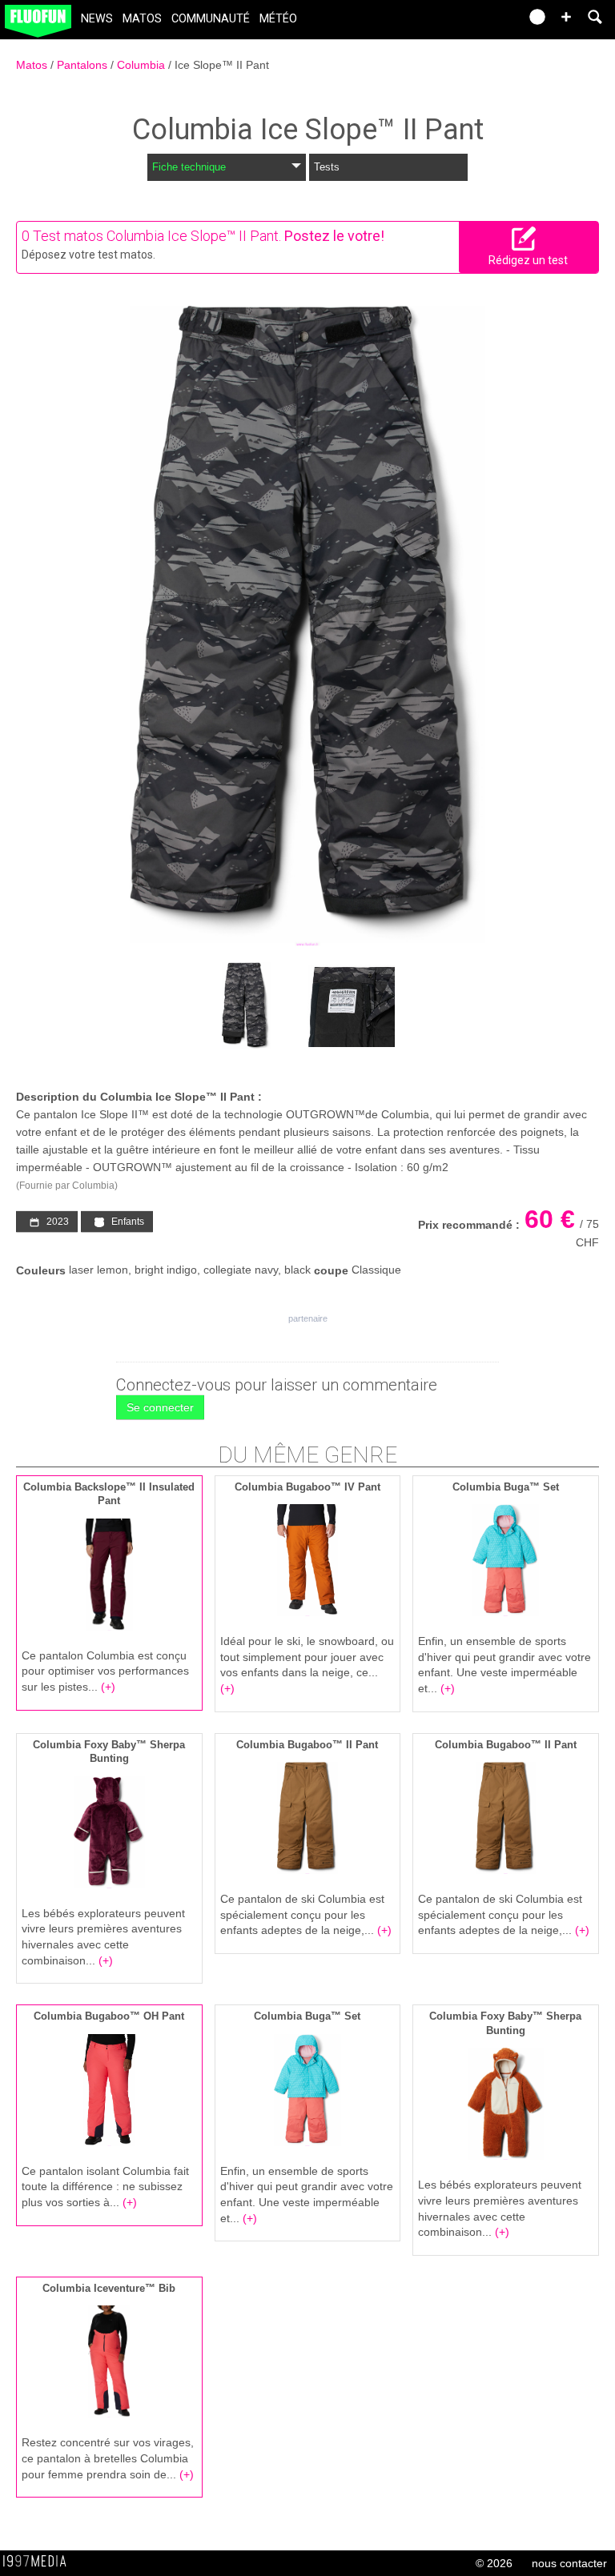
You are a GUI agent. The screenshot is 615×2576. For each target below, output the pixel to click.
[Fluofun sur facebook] (472, 22)
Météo (278, 19)
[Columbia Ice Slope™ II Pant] (307, 626)
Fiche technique (189, 167)
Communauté (211, 19)
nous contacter (569, 2563)
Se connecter (160, 1407)
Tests (327, 167)
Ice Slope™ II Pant (222, 65)
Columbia (143, 65)
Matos (142, 19)
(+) (108, 1687)
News (97, 19)
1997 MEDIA (39, 2562)
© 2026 (494, 2563)
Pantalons (84, 65)
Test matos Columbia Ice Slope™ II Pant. (157, 236)
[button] (566, 17)
